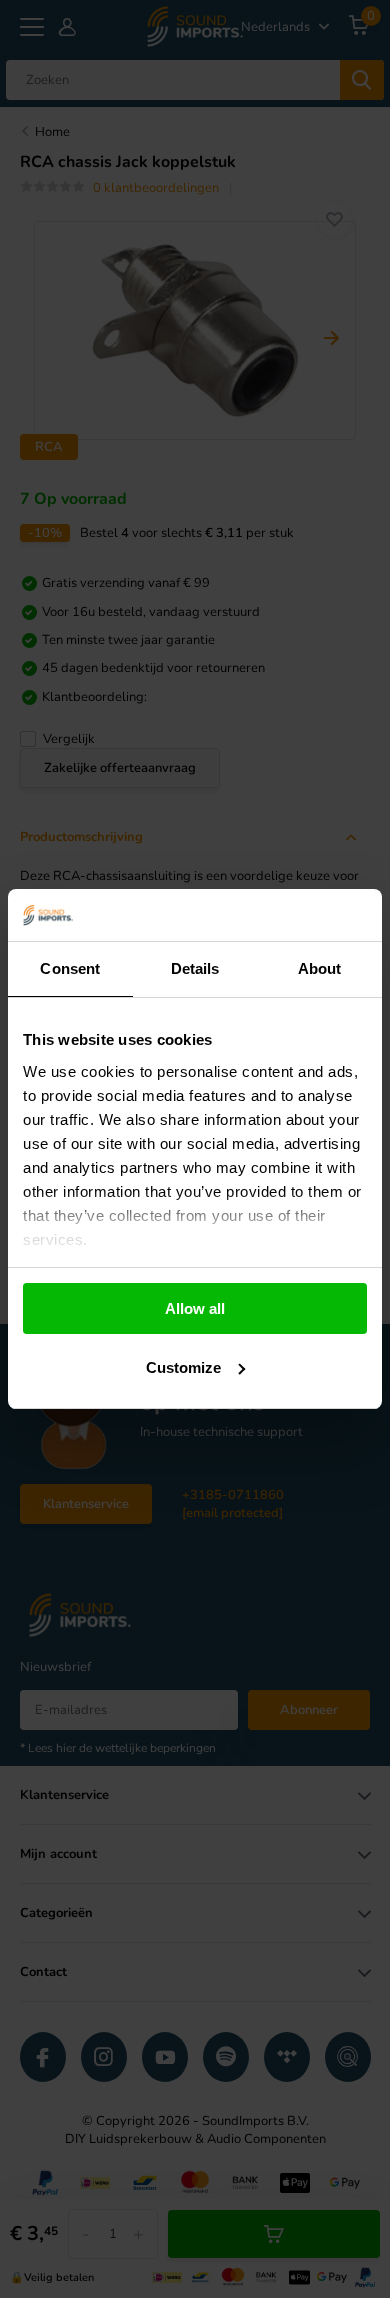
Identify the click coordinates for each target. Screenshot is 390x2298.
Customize (183, 1367)
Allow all (195, 1308)
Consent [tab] (70, 968)
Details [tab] (195, 968)
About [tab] (320, 968)
